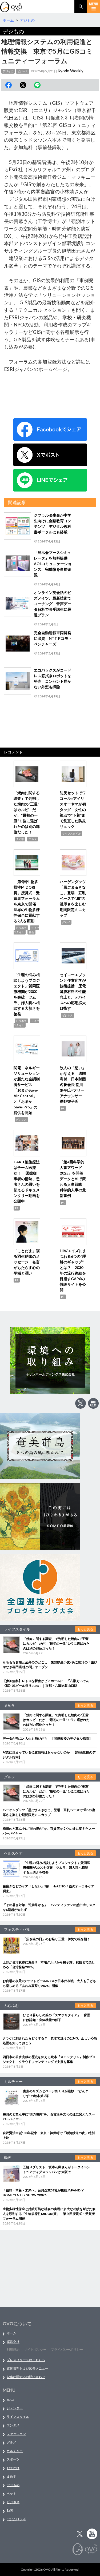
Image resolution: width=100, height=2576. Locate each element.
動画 (10, 2511)
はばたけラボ (16, 2519)
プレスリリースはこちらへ (26, 2360)
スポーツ (13, 2459)
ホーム (11, 2333)
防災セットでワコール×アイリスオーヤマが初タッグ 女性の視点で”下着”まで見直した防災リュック (73, 810)
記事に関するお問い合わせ (26, 2377)
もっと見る (85, 1629)
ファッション (16, 2434)
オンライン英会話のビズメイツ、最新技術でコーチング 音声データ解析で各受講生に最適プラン (53, 604)
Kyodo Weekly (71, 71)
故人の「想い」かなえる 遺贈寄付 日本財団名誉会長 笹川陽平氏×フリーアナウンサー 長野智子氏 (73, 1085)
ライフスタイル (71, 833)
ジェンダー (15, 2408)
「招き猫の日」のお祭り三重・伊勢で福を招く (57, 1939)
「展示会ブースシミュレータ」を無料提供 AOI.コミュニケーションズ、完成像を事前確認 (53, 564)
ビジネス (23, 71)
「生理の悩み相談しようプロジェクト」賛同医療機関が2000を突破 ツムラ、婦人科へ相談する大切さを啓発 (57, 1868)
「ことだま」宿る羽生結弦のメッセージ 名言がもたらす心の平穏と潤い (27, 1262)
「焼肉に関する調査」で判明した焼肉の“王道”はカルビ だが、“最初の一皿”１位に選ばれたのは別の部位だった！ (56, 1644)
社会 (31, 932)
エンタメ (13, 2425)
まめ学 (20, 839)
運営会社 (13, 2342)
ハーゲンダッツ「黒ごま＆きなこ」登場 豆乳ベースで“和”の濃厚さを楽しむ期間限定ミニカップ (73, 898)
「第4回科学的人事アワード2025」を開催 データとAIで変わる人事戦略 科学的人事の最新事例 (73, 1179)
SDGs (11, 2400)
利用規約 (13, 2349)
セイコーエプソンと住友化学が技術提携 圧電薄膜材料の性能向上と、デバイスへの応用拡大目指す (73, 991)
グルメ (33, 839)
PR (63, 1108)
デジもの (8, 71)
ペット (11, 2493)
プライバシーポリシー (67, 2349)
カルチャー (15, 2451)
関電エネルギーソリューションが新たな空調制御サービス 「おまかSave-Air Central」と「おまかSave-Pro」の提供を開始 (27, 1090)
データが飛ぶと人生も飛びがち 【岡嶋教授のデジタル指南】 (47, 1738)
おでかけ (13, 2468)
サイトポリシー (35, 2349)
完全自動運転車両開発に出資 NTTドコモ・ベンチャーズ (53, 638)
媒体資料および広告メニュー (27, 2368)
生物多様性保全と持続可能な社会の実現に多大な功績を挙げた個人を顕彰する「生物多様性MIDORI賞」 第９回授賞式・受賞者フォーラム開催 (49, 2214)
